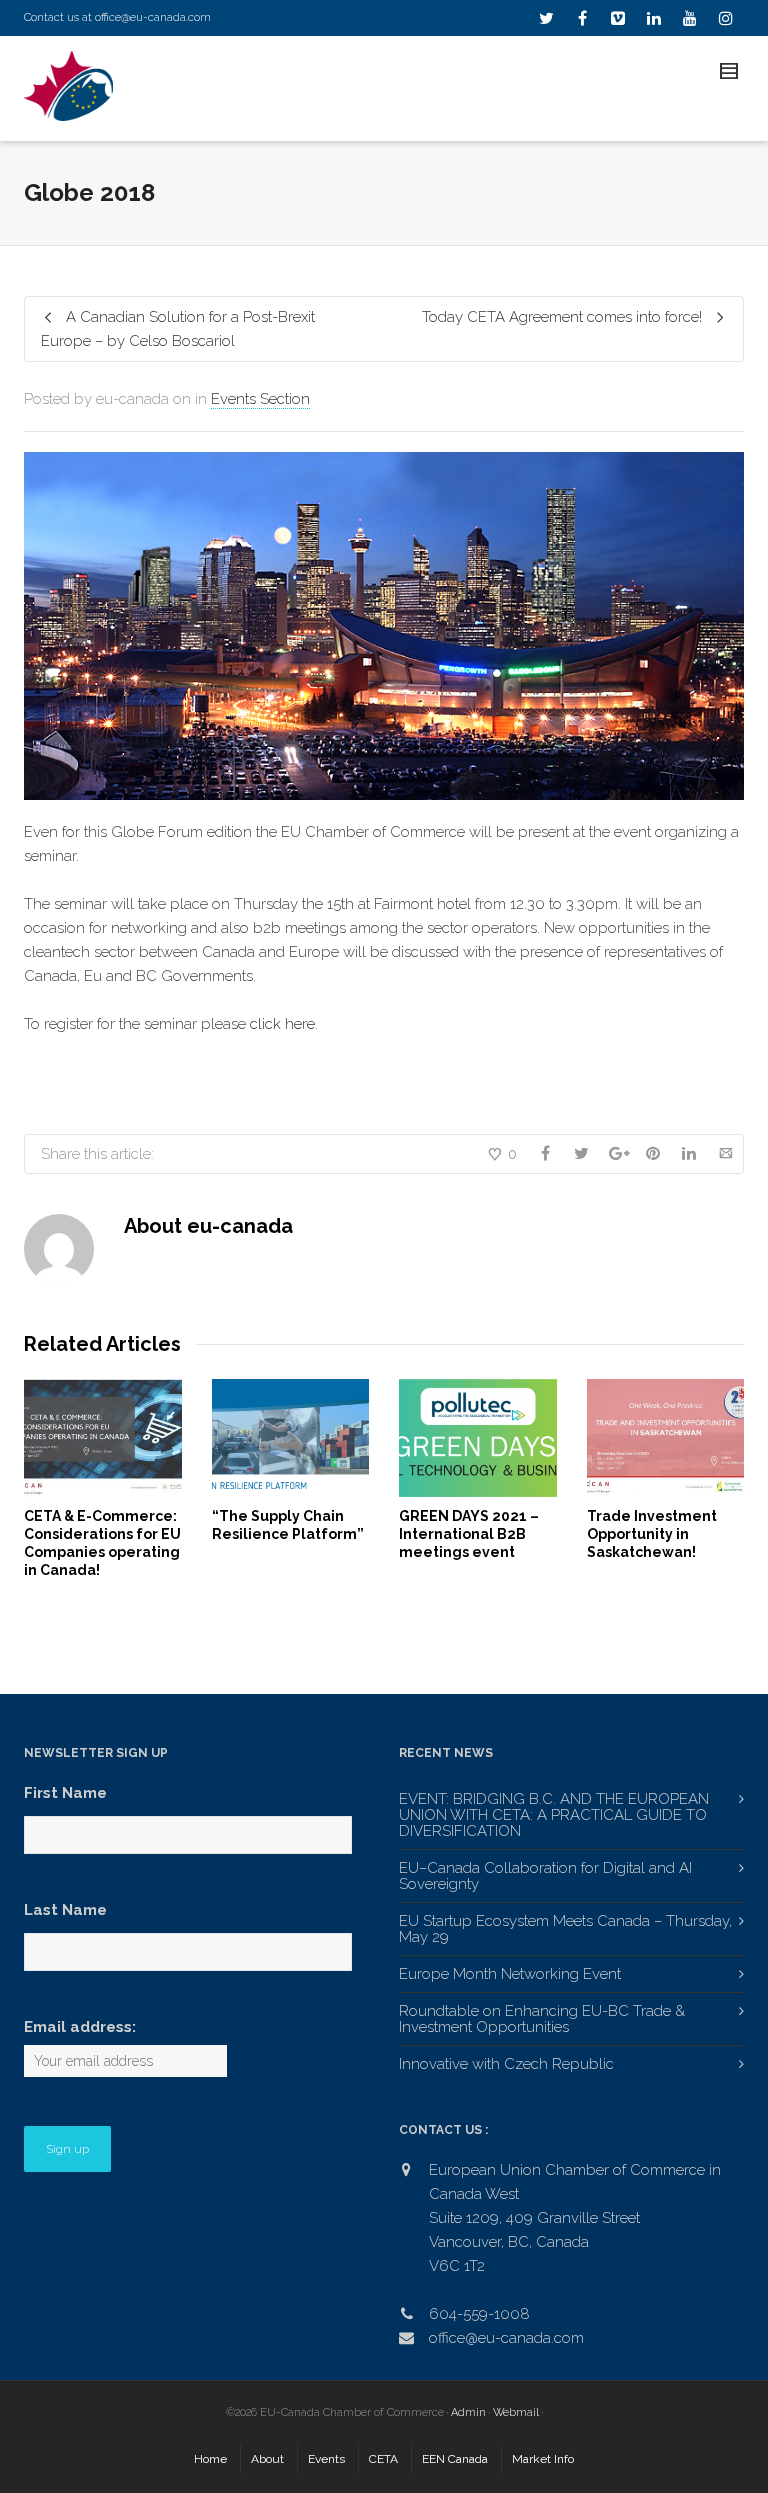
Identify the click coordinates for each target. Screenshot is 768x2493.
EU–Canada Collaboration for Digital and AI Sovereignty (545, 1876)
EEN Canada (455, 2459)
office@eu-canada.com (153, 17)
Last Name (65, 1910)
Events (326, 2459)
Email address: (80, 2027)
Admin (468, 2412)
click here (282, 1024)
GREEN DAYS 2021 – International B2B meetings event (469, 1534)
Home (210, 2459)
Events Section (260, 399)
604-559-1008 (479, 2314)
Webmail (516, 2412)
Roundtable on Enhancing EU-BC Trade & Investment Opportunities (542, 2019)
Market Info (543, 2459)
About (267, 2459)
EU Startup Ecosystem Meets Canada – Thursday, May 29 (565, 1929)
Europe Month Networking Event (510, 1974)
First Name (65, 1793)
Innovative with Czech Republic (506, 2064)
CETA (383, 2459)
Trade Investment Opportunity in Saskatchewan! (652, 1534)
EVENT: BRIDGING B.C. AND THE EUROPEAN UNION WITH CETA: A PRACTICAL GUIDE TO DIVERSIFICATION (554, 1815)
